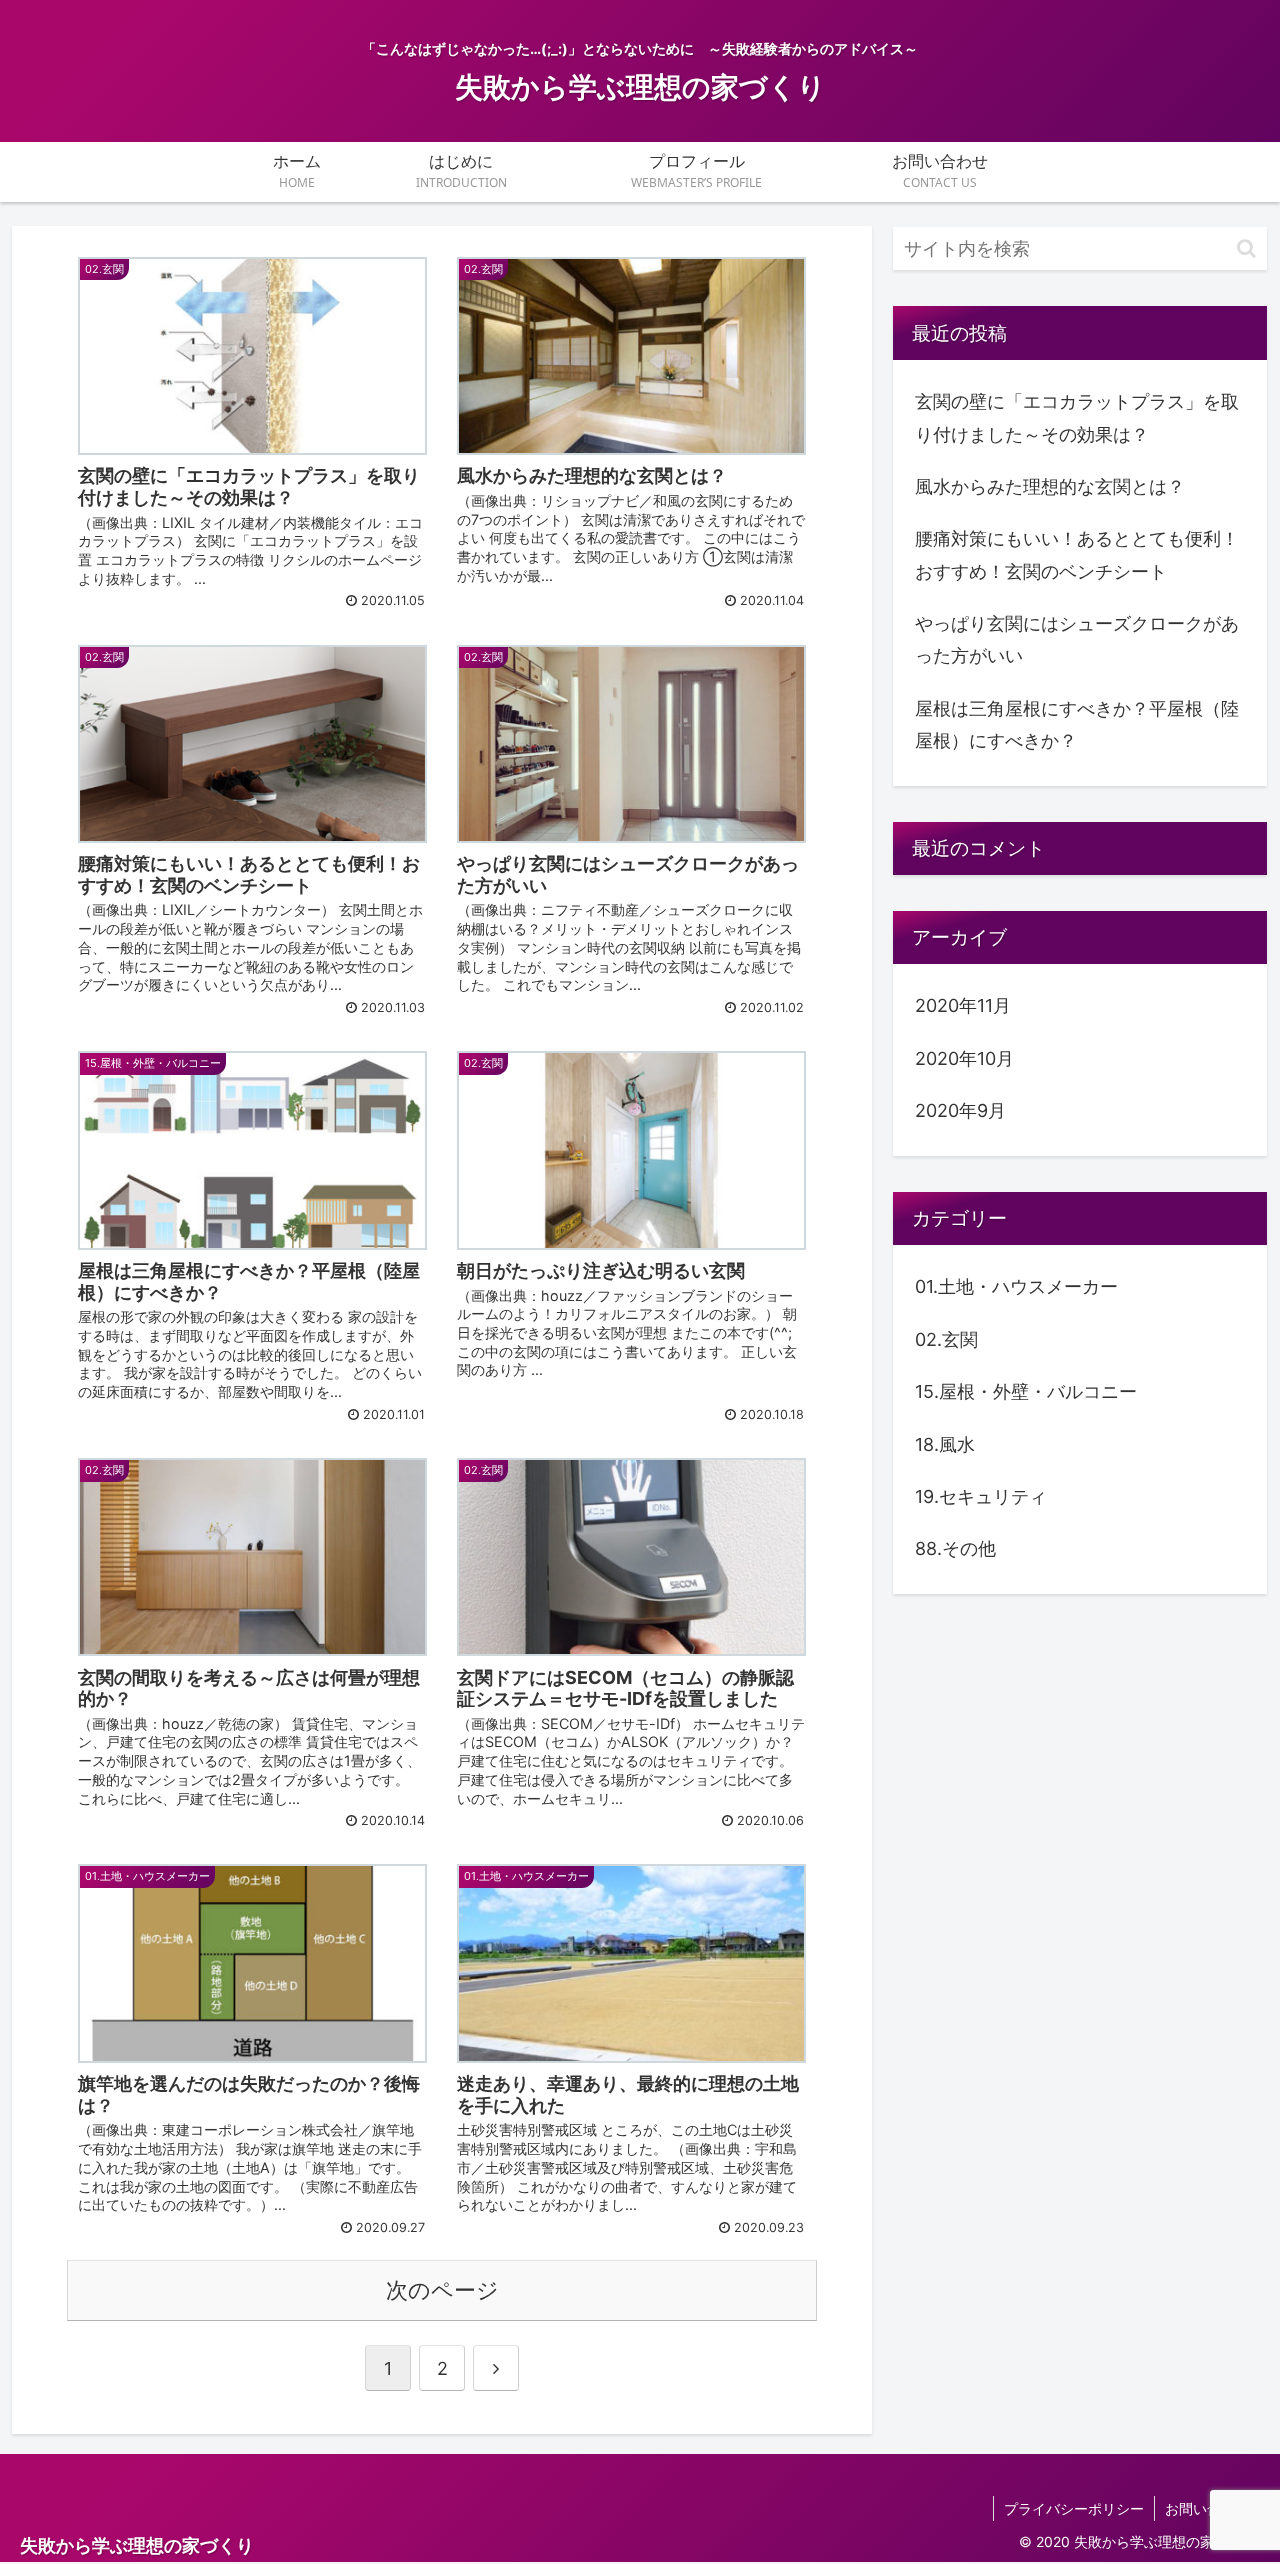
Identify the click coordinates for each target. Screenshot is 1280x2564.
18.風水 (945, 1444)
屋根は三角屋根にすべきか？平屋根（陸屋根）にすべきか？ (1077, 724)
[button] (1246, 248)
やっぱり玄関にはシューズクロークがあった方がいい (1077, 639)
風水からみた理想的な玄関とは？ (1050, 486)
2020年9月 (960, 1111)
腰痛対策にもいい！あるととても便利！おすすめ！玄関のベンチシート (1077, 554)
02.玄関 (946, 1339)
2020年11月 (963, 1006)
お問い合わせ (1207, 2508)
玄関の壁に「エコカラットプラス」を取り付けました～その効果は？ (1077, 417)
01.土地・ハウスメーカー (1016, 1287)
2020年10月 (964, 1059)
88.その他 (955, 1549)
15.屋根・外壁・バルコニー (1026, 1392)
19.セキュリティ (981, 1497)
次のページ (442, 2290)
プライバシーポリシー (1074, 2508)
